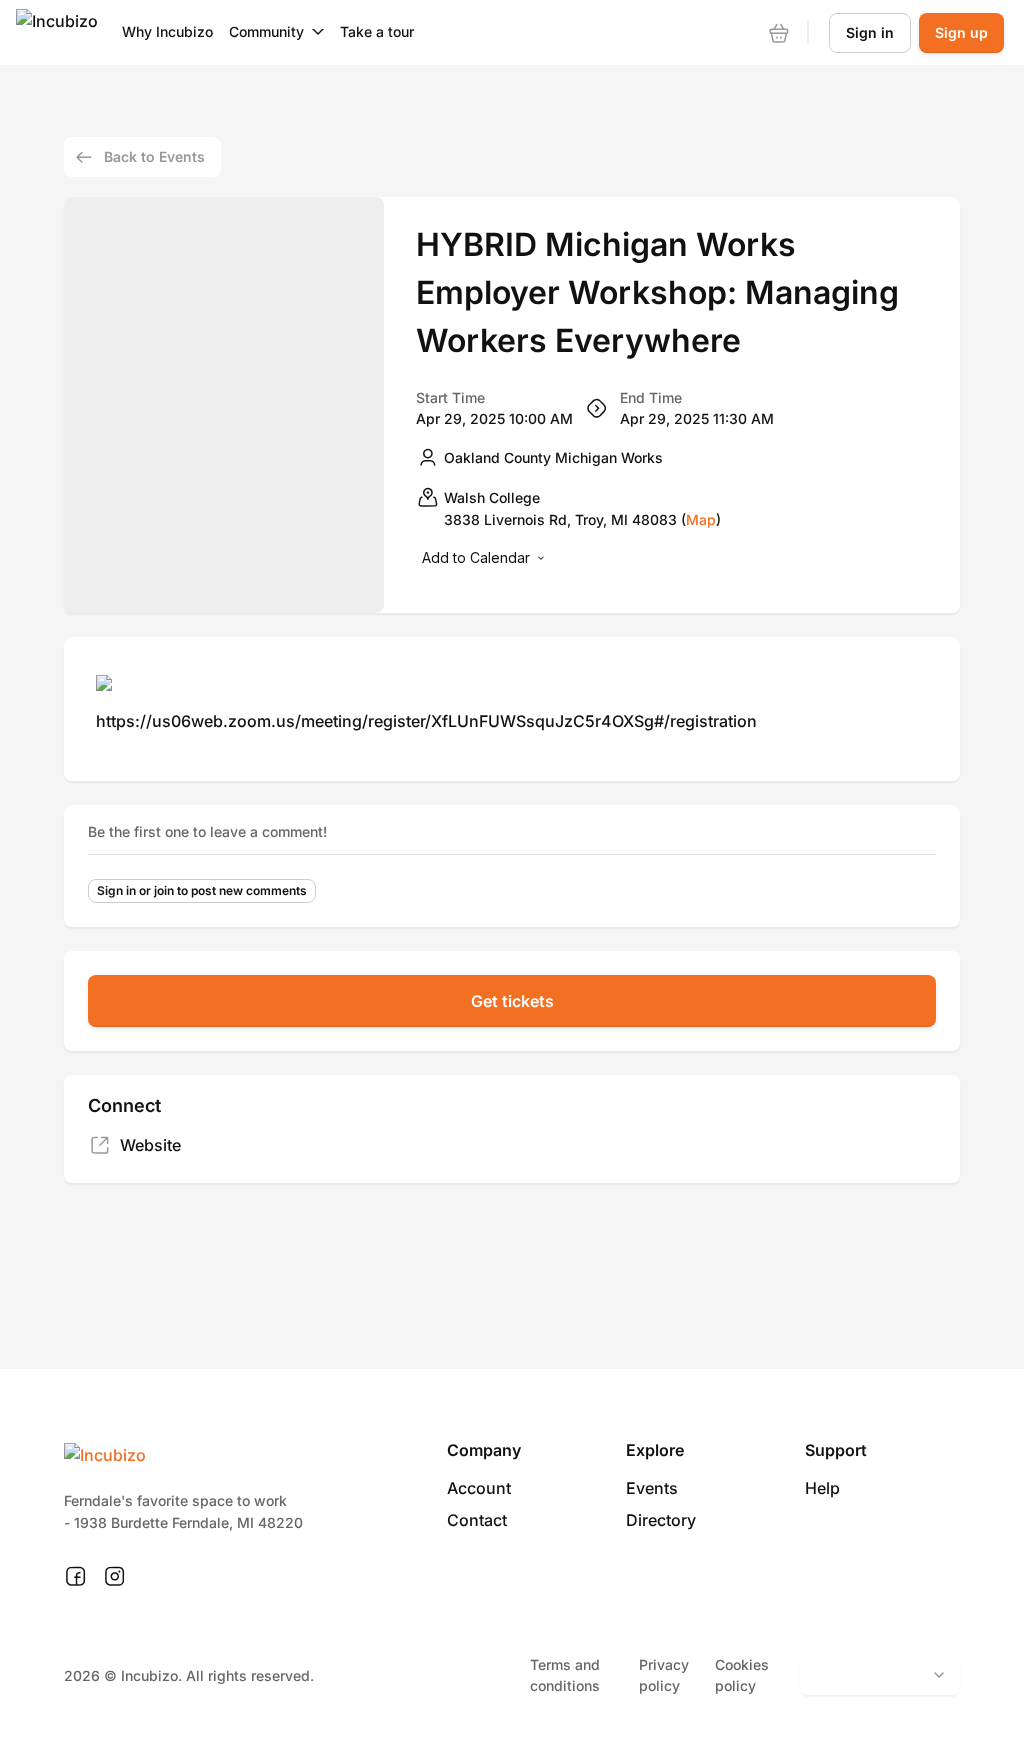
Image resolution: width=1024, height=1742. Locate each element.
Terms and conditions (565, 1675)
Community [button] (266, 31)
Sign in (870, 32)
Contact (477, 1520)
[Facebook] (75, 1577)
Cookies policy (742, 1675)
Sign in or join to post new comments (202, 890)
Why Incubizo (167, 31)
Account (479, 1488)
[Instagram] (114, 1577)
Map (701, 519)
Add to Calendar (476, 557)
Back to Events (154, 156)
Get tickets (512, 1001)
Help (822, 1488)
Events (652, 1488)
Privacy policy (664, 1675)
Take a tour (377, 31)
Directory (661, 1520)
